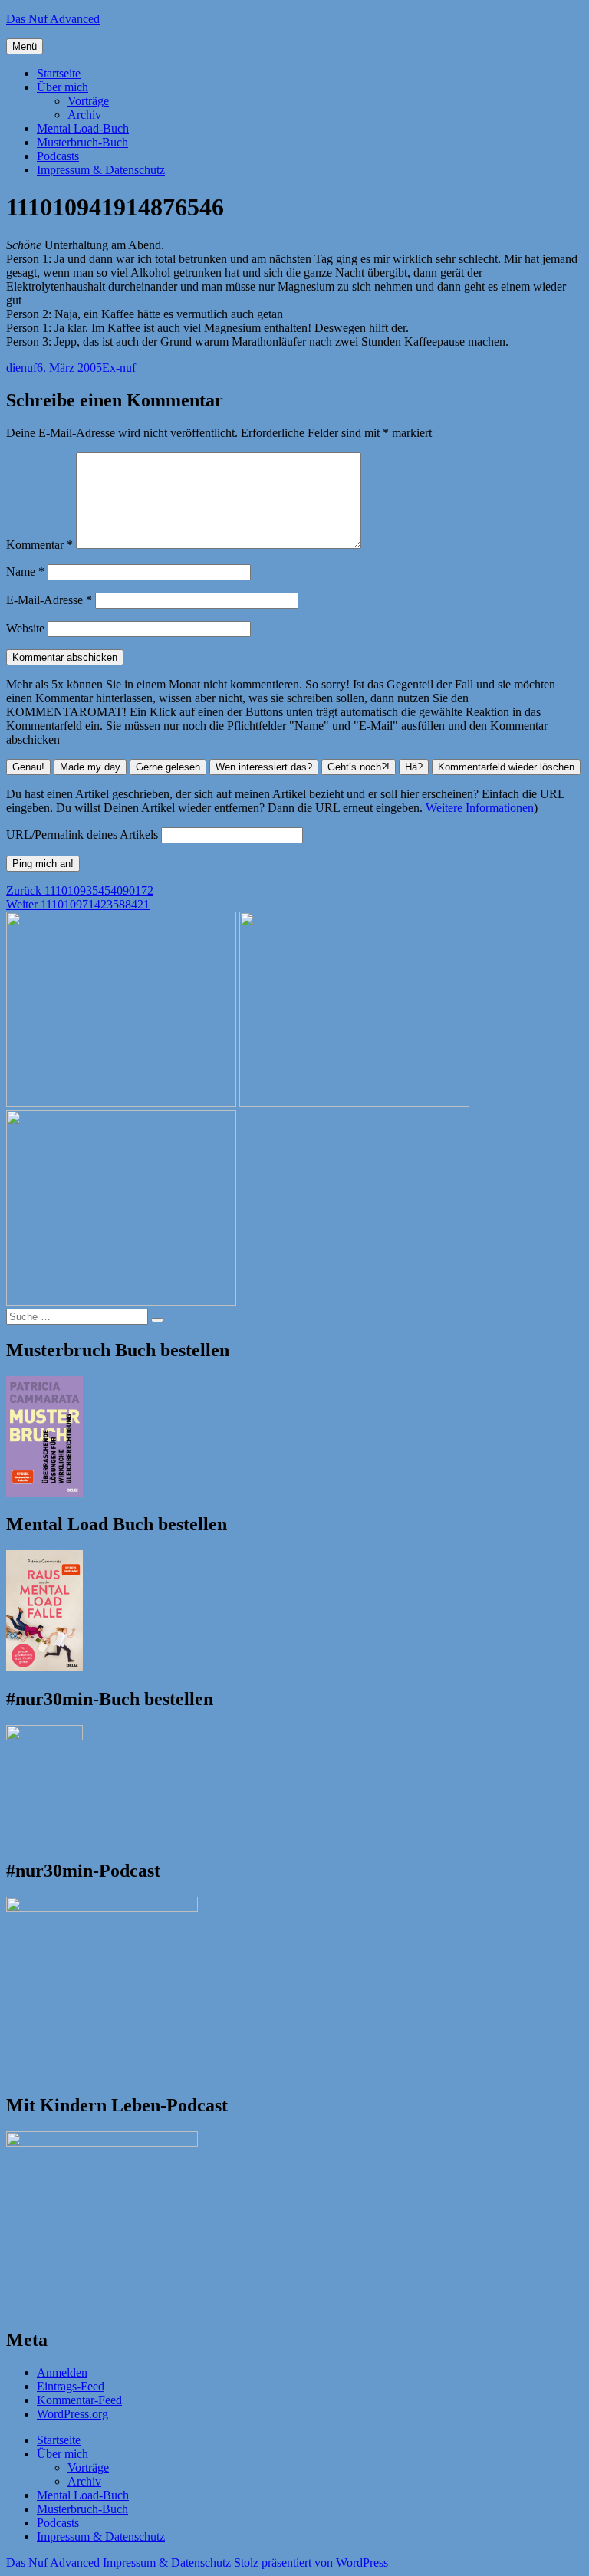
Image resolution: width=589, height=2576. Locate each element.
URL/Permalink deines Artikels (82, 835)
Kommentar (39, 545)
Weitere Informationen (480, 808)
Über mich (63, 87)
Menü (25, 46)
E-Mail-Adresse (49, 600)
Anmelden (62, 2372)
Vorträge (88, 101)
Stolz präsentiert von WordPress (311, 2563)
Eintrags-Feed (71, 2386)
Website (25, 628)
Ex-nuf (119, 368)
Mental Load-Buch (83, 128)
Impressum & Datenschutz (101, 170)
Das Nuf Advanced (53, 19)
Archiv (84, 115)
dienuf (21, 368)
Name (25, 572)
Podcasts (58, 156)
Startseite (59, 73)
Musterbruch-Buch (82, 142)
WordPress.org (72, 2414)
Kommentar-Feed (79, 2400)
